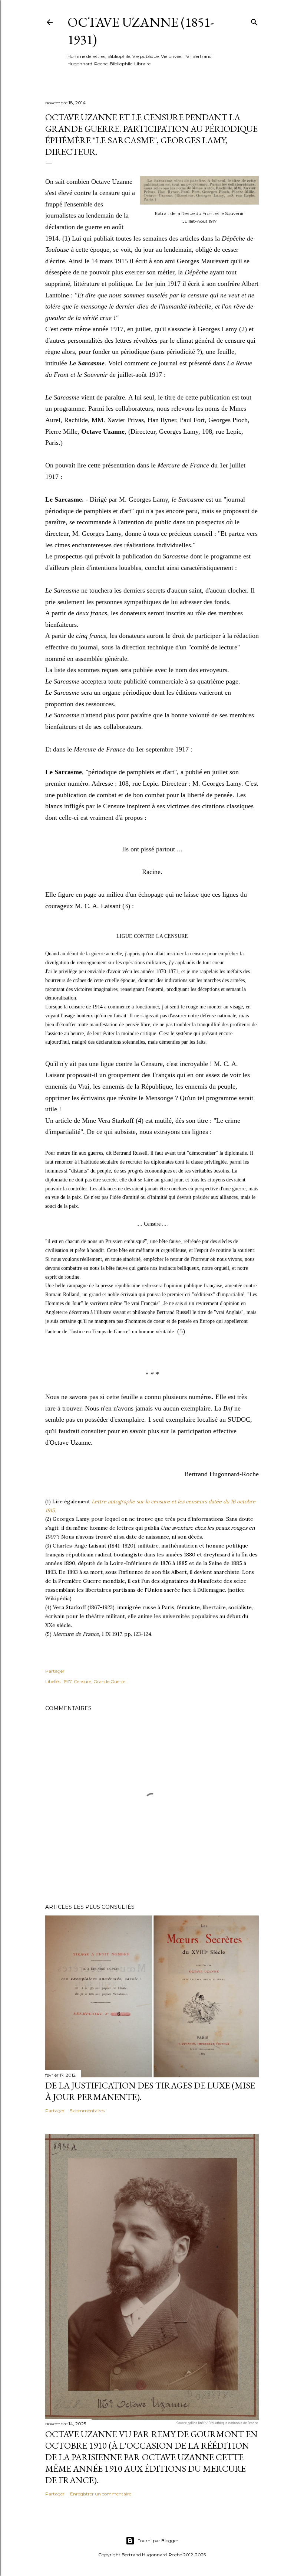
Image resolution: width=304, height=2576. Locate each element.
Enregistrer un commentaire (101, 2494)
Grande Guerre (109, 1681)
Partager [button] (55, 1671)
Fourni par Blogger (158, 2541)
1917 (68, 1681)
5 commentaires (87, 2111)
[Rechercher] (254, 21)
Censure (82, 1681)
